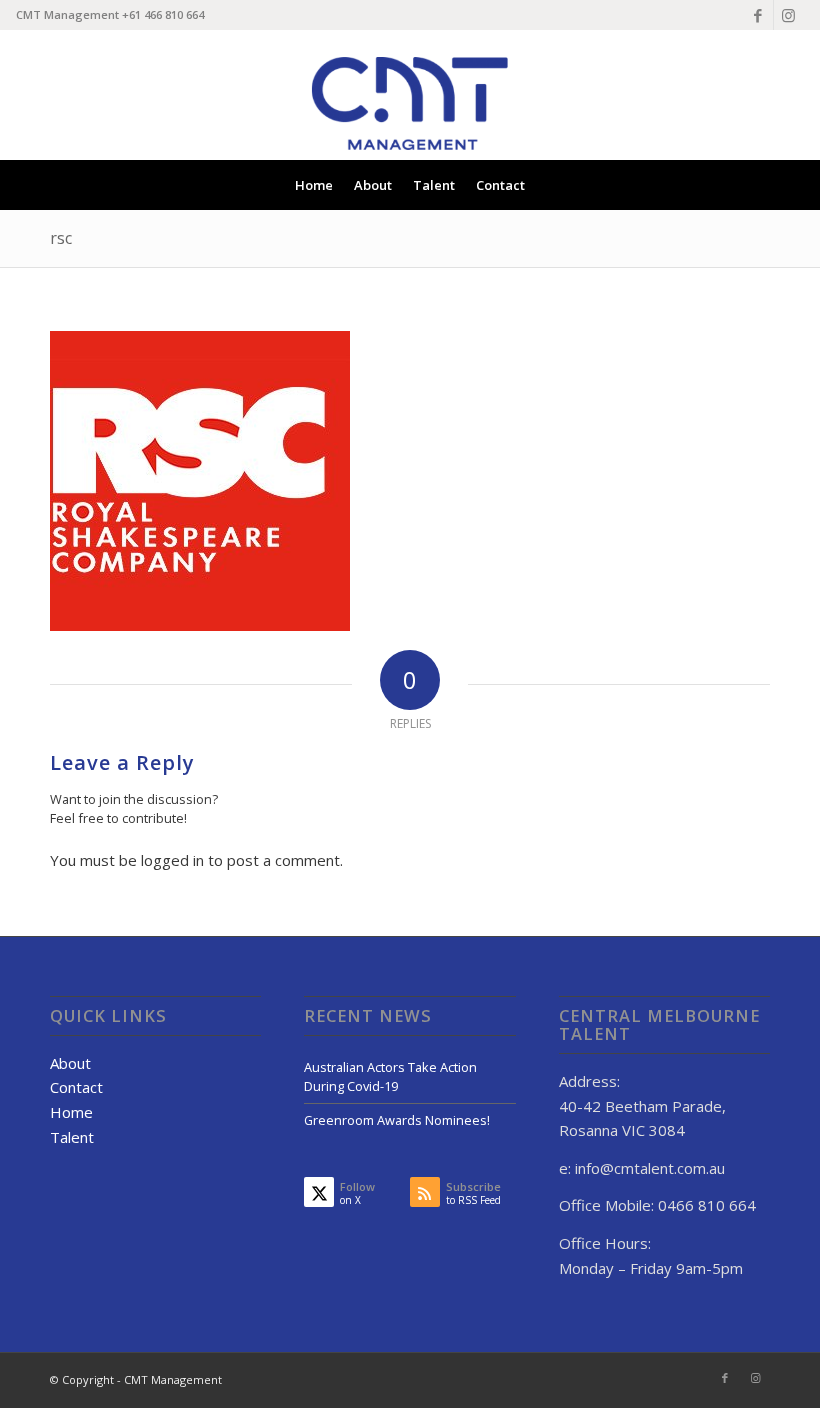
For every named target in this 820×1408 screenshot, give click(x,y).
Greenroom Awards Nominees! (397, 1120)
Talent (72, 1137)
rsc (61, 238)
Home (71, 1112)
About (70, 1063)
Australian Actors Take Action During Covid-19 (390, 1076)
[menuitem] (314, 185)
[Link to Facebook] (758, 15)
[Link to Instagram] (789, 15)
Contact (76, 1087)
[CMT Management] (410, 92)
